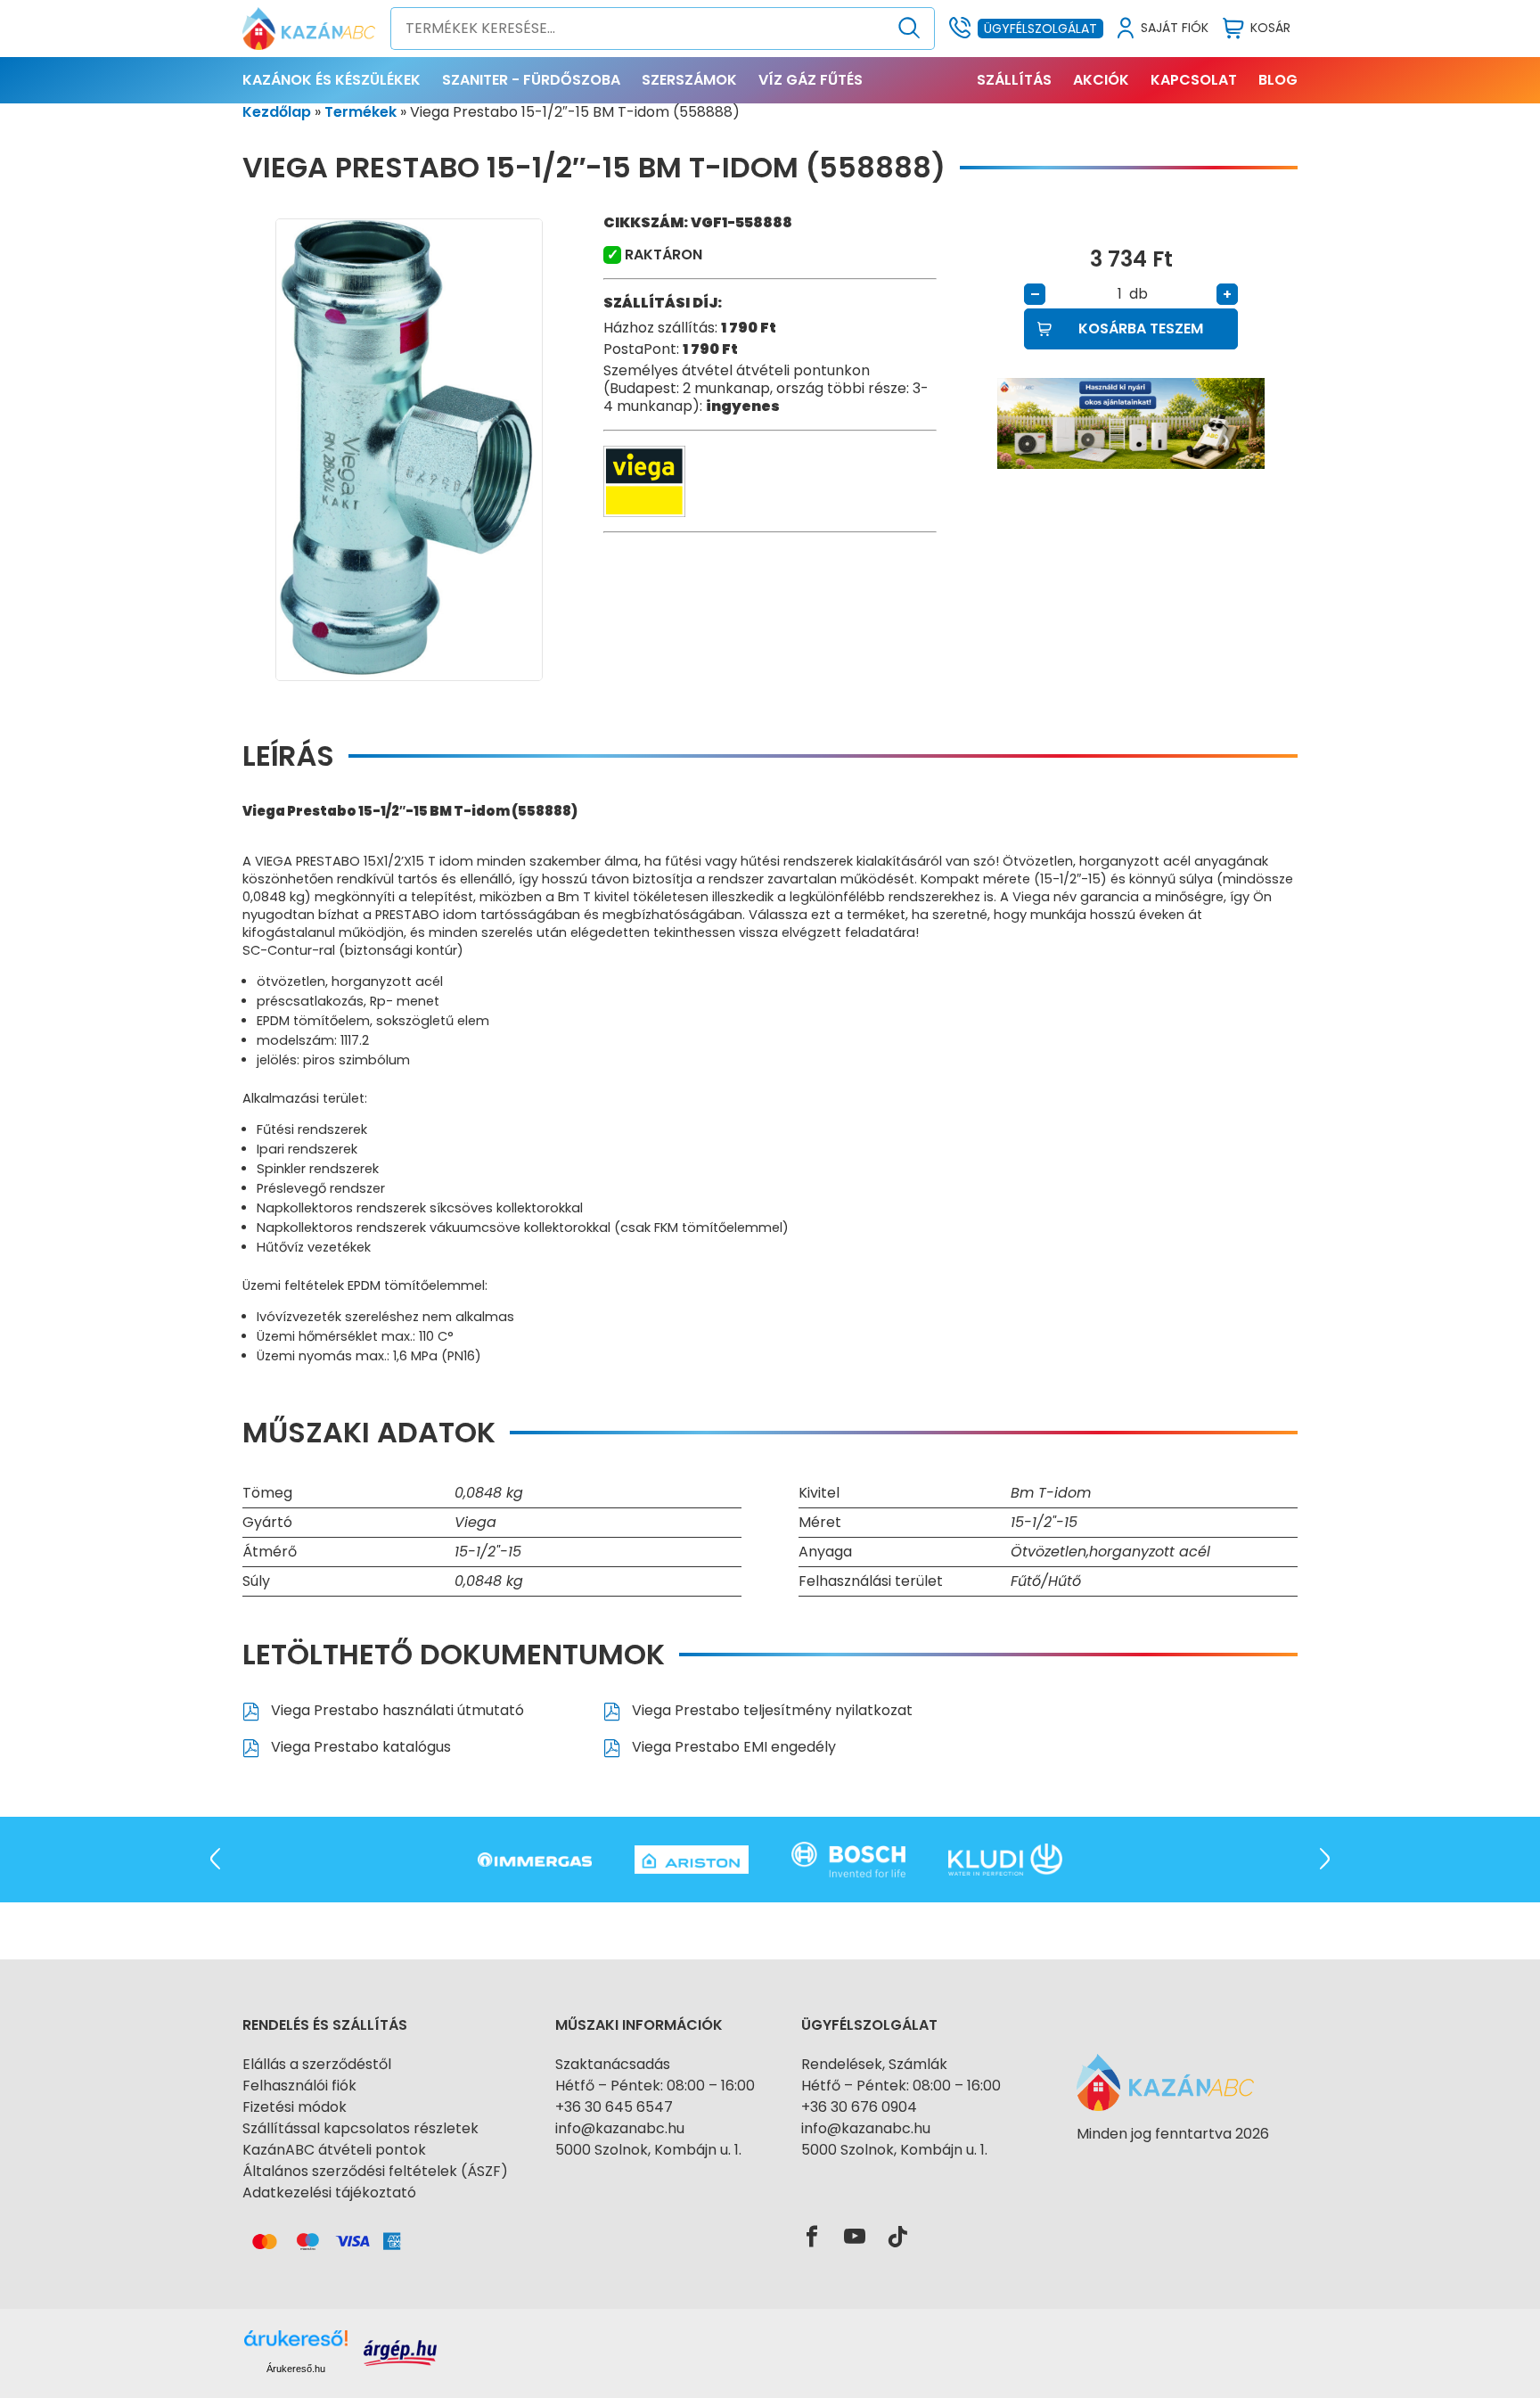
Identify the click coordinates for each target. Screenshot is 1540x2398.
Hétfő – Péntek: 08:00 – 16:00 (655, 2086)
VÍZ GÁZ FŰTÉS (811, 80)
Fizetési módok (295, 2107)
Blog (1278, 80)
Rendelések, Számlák (874, 2064)
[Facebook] (812, 2238)
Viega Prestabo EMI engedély (732, 1747)
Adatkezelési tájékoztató (329, 2193)
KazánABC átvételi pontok (334, 2150)
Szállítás (1014, 80)
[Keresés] (909, 29)
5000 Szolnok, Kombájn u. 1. (648, 2150)
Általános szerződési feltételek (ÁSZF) (375, 2171)
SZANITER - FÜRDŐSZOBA (531, 80)
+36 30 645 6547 (614, 2107)
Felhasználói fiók (299, 2086)
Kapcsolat (1194, 80)
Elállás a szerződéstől (317, 2064)
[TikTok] (897, 2238)
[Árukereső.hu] (1173, 2166)
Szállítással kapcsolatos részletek (360, 2128)
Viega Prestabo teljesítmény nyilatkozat (770, 1710)
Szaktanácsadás (613, 2064)
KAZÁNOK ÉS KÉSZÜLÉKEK (332, 80)
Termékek (360, 112)
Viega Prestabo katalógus (359, 1747)
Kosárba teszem (1141, 328)
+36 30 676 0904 (859, 2107)
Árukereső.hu (296, 2369)
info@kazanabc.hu (620, 2128)
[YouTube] (855, 2238)
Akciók (1101, 80)
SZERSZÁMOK (689, 80)
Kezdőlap (277, 112)
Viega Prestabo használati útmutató (396, 1710)
